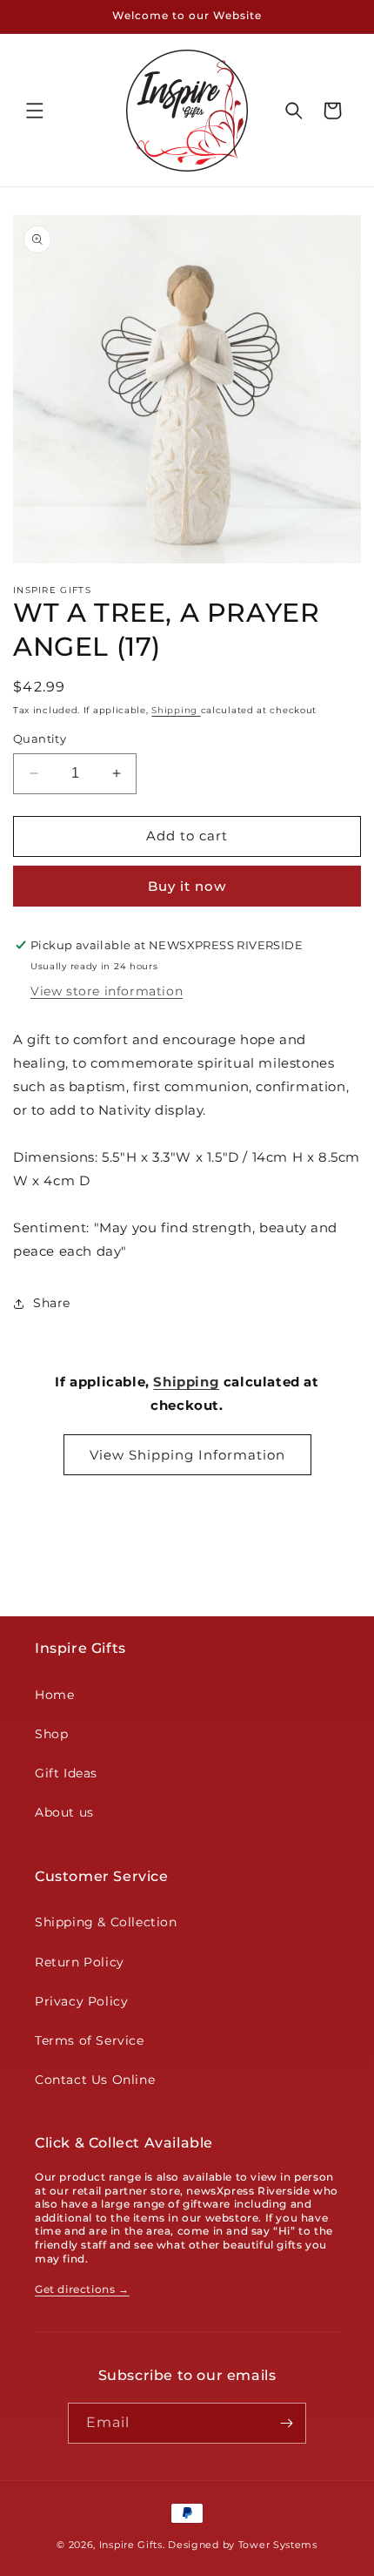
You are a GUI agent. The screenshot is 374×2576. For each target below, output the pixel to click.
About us (64, 1812)
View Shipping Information (187, 1455)
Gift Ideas (66, 1773)
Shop (51, 1734)
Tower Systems (278, 2545)
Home (54, 1695)
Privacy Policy (81, 2001)
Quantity (40, 738)
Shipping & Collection (106, 1922)
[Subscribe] (286, 2423)
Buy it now (187, 886)
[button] (35, 111)
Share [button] (52, 1303)
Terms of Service (90, 2040)
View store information (107, 991)
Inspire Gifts (131, 2545)
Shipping (176, 710)
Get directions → (82, 2289)
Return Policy (80, 1962)
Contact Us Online (95, 2080)
